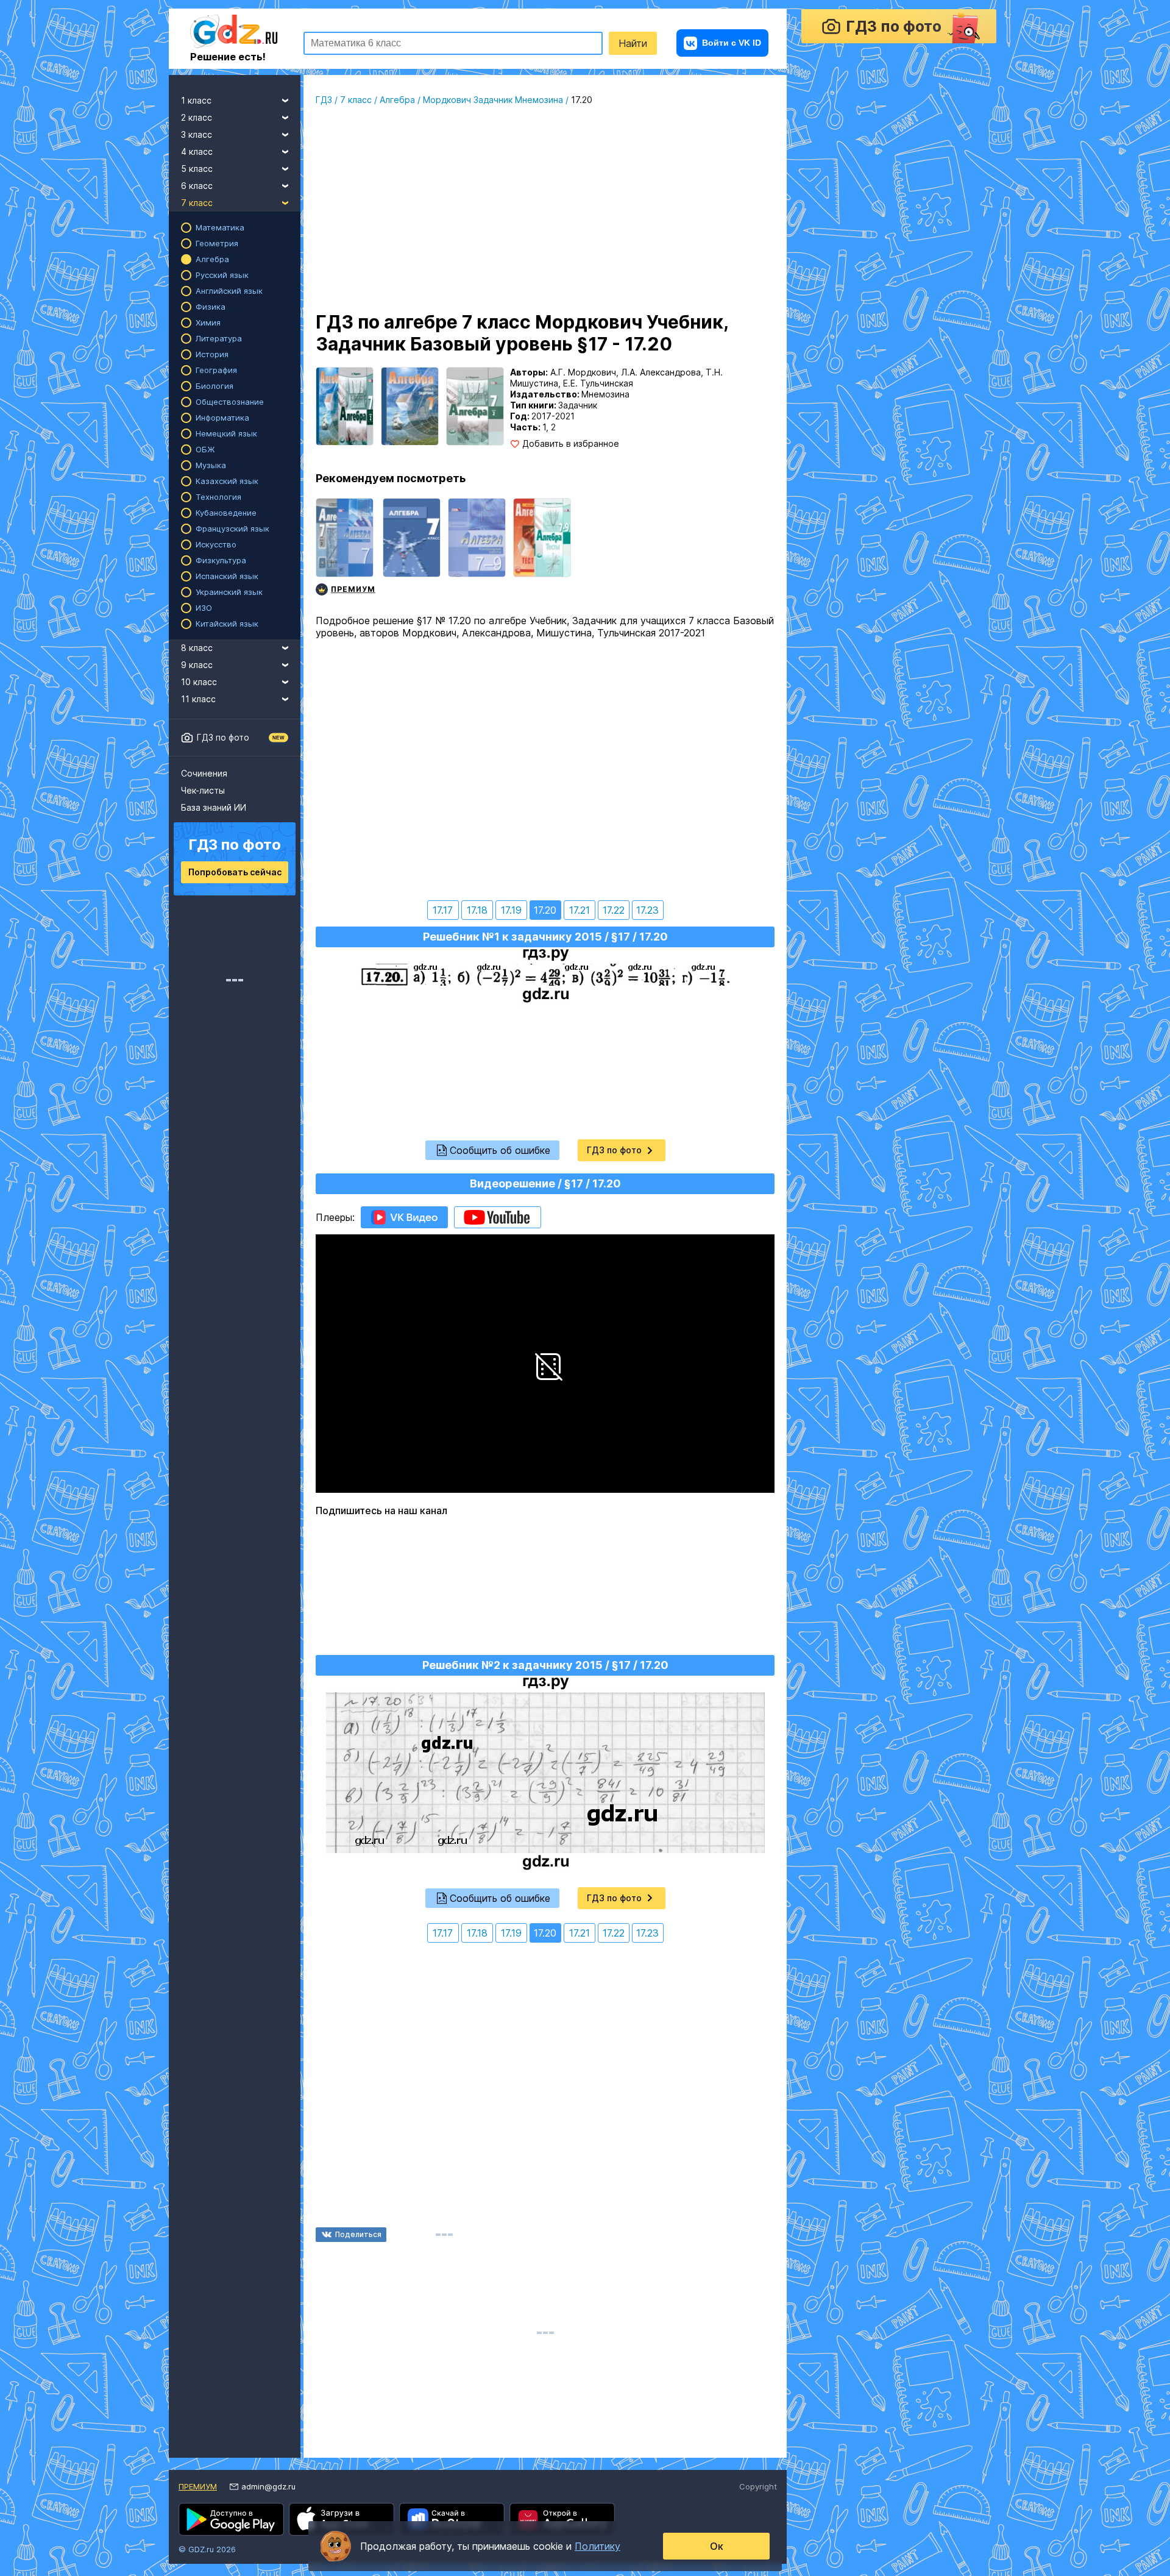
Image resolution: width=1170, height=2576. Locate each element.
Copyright (758, 2486)
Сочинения (204, 773)
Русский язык (222, 275)
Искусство (216, 544)
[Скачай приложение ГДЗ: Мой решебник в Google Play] (231, 2519)
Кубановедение (226, 513)
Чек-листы (203, 790)
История (212, 354)
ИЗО (204, 608)
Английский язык (229, 291)
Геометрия (217, 243)
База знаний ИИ (214, 807)
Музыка (211, 465)
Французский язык (232, 528)
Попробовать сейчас (235, 872)
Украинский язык (229, 592)
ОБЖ (205, 449)
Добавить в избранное (571, 444)
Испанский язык (227, 576)
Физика (211, 307)
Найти (633, 43)
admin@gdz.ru (268, 2486)
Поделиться (358, 2234)
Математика (220, 227)
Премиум (198, 2486)
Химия (208, 322)
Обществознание (230, 402)
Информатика (222, 418)
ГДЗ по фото (223, 737)
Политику (597, 2546)
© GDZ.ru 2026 (207, 2549)
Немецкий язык (226, 433)
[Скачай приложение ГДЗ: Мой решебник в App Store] (342, 2519)
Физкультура (221, 560)
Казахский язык (227, 481)
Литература (219, 338)
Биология (214, 386)
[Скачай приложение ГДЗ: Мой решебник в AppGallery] (562, 2519)
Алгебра (212, 259)
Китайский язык (227, 624)
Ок (717, 2546)
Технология (218, 497)
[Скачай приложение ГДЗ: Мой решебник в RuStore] (452, 2519)
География (216, 370)
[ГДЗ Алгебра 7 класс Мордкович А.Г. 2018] (412, 548)
